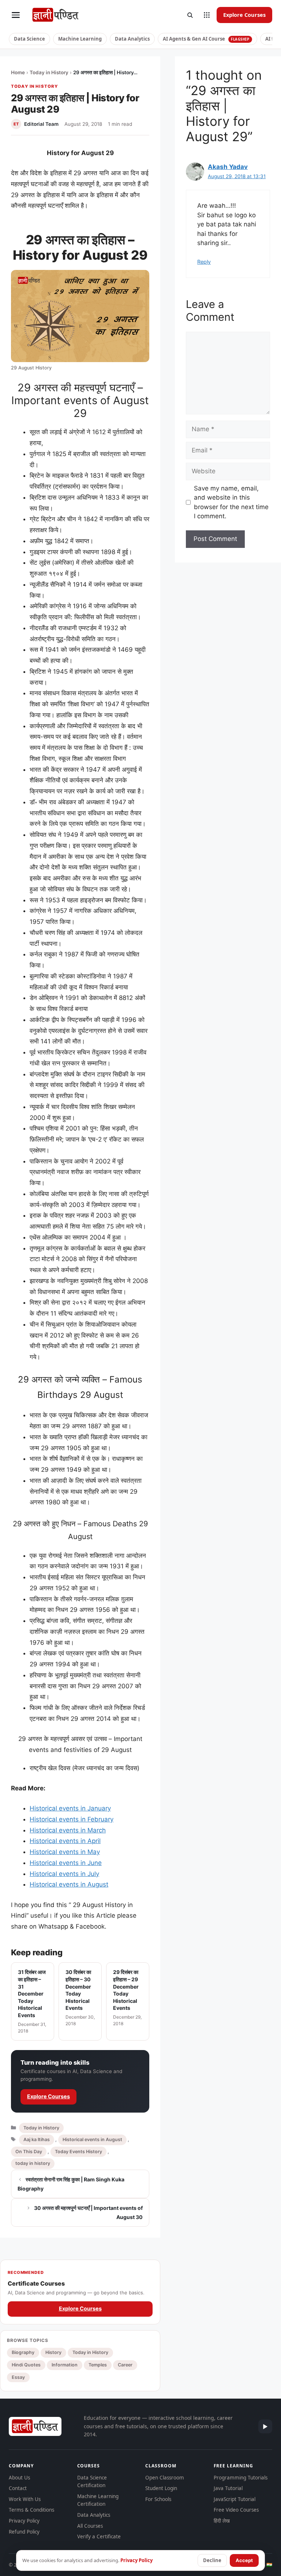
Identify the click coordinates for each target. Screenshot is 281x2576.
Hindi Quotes (26, 2365)
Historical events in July (64, 1874)
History (53, 2352)
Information (65, 2365)
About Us (19, 2478)
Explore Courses (244, 15)
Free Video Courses (236, 2510)
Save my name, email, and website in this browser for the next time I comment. (231, 502)
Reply (204, 262)
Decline (212, 2560)
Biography (23, 2352)
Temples (98, 2365)
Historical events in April (65, 1841)
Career (125, 2365)
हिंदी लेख (222, 2521)
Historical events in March (68, 1830)
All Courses (90, 2526)
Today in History (49, 72)
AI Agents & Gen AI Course (206, 39)
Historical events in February (72, 1819)
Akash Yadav (228, 167)
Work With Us (25, 2499)
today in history (33, 2163)
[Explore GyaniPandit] (207, 15)
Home (18, 72)
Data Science (29, 39)
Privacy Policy (24, 2521)
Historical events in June (66, 1863)
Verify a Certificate (99, 2536)
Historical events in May (65, 1852)
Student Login (161, 2488)
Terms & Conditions (31, 2510)
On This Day (29, 2152)
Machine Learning (80, 39)
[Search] (190, 15)
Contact (18, 2488)
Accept (244, 2560)
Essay (18, 2377)
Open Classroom (165, 2478)
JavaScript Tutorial (235, 2499)
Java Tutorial (228, 2488)
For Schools (158, 2499)
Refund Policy (24, 2532)
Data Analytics (132, 39)
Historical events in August (69, 1884)
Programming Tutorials (241, 2478)
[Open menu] (16, 15)
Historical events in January (70, 1808)
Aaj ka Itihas (37, 2139)
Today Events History (78, 2152)
